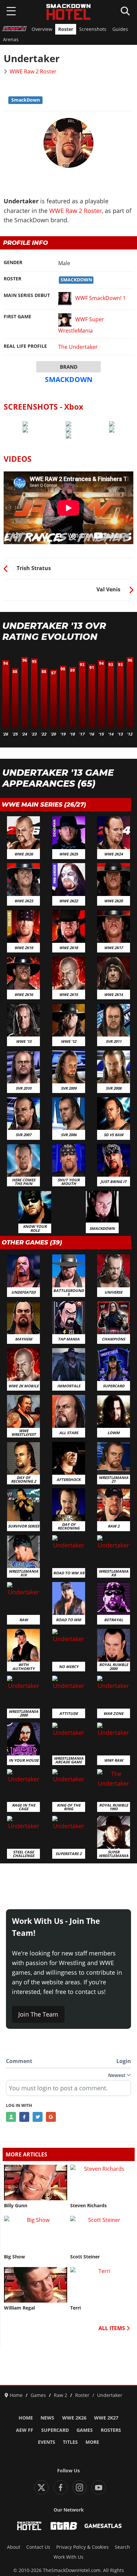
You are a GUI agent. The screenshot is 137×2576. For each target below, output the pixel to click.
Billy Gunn (16, 2206)
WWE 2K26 (74, 2418)
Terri (75, 2308)
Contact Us (38, 2547)
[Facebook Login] (24, 2117)
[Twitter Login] (38, 2117)
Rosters (111, 2430)
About (14, 2547)
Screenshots (93, 29)
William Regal (19, 2308)
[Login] (11, 2117)
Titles (70, 2442)
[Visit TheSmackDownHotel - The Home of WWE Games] (29, 2526)
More (92, 2442)
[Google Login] (51, 2117)
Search (122, 2547)
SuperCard (55, 2430)
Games (85, 2430)
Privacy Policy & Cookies (82, 2547)
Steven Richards (88, 2206)
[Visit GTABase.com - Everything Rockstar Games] (64, 2526)
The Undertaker (78, 347)
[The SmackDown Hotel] (68, 12)
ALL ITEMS (112, 2328)
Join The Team (38, 2014)
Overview (42, 29)
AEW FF (25, 2430)
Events (47, 2442)
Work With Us (68, 2557)
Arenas (11, 40)
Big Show (14, 2257)
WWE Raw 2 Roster (33, 71)
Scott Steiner (85, 2257)
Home (26, 2418)
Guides (120, 29)
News (47, 2418)
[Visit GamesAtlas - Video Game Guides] (103, 2526)
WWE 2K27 (106, 2418)
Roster (66, 29)
